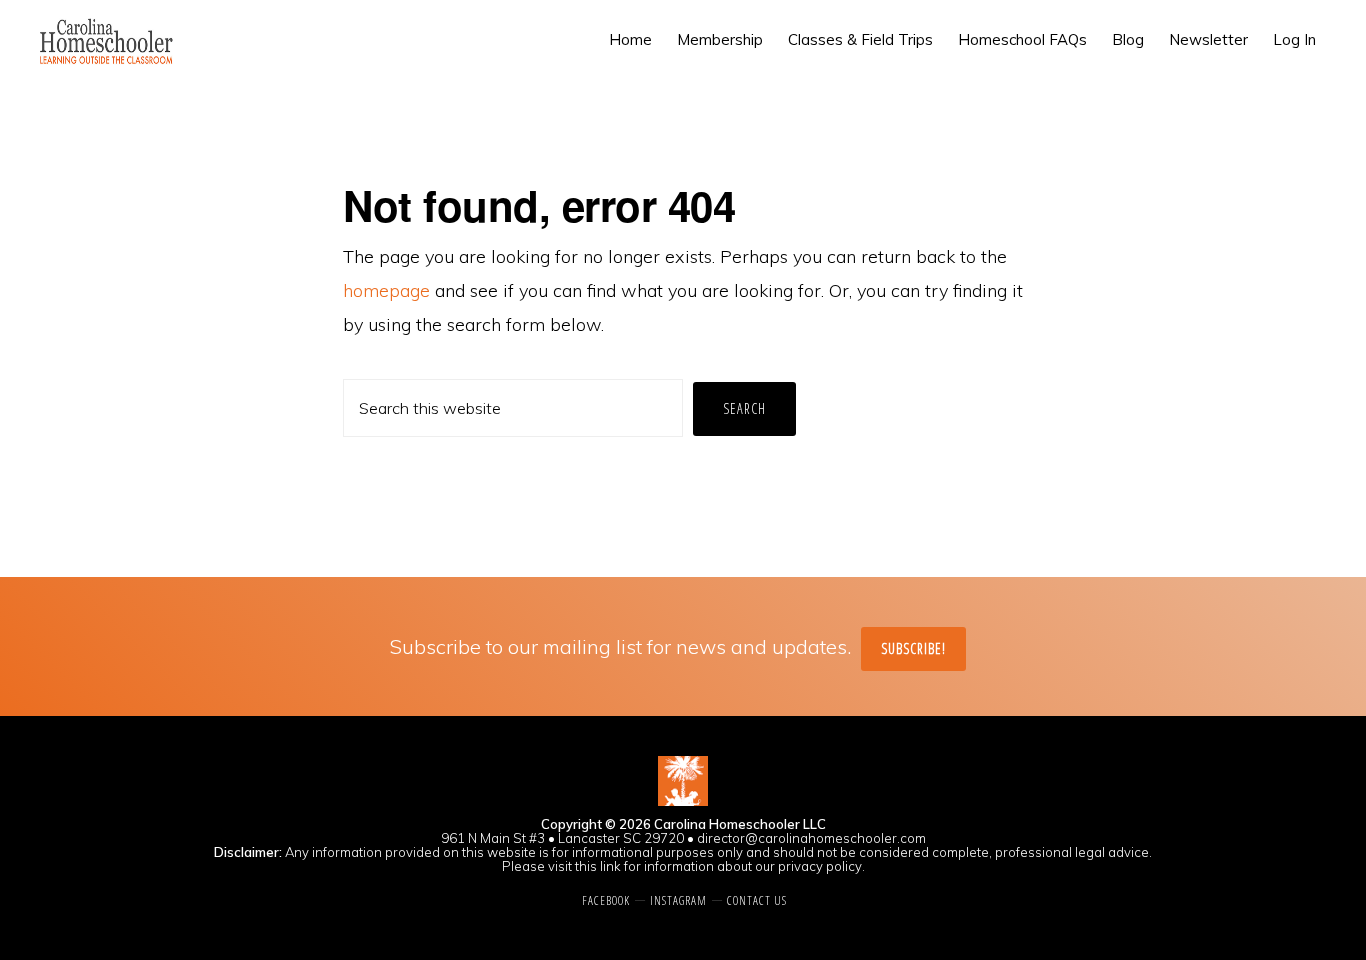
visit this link (584, 866)
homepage (386, 290)
